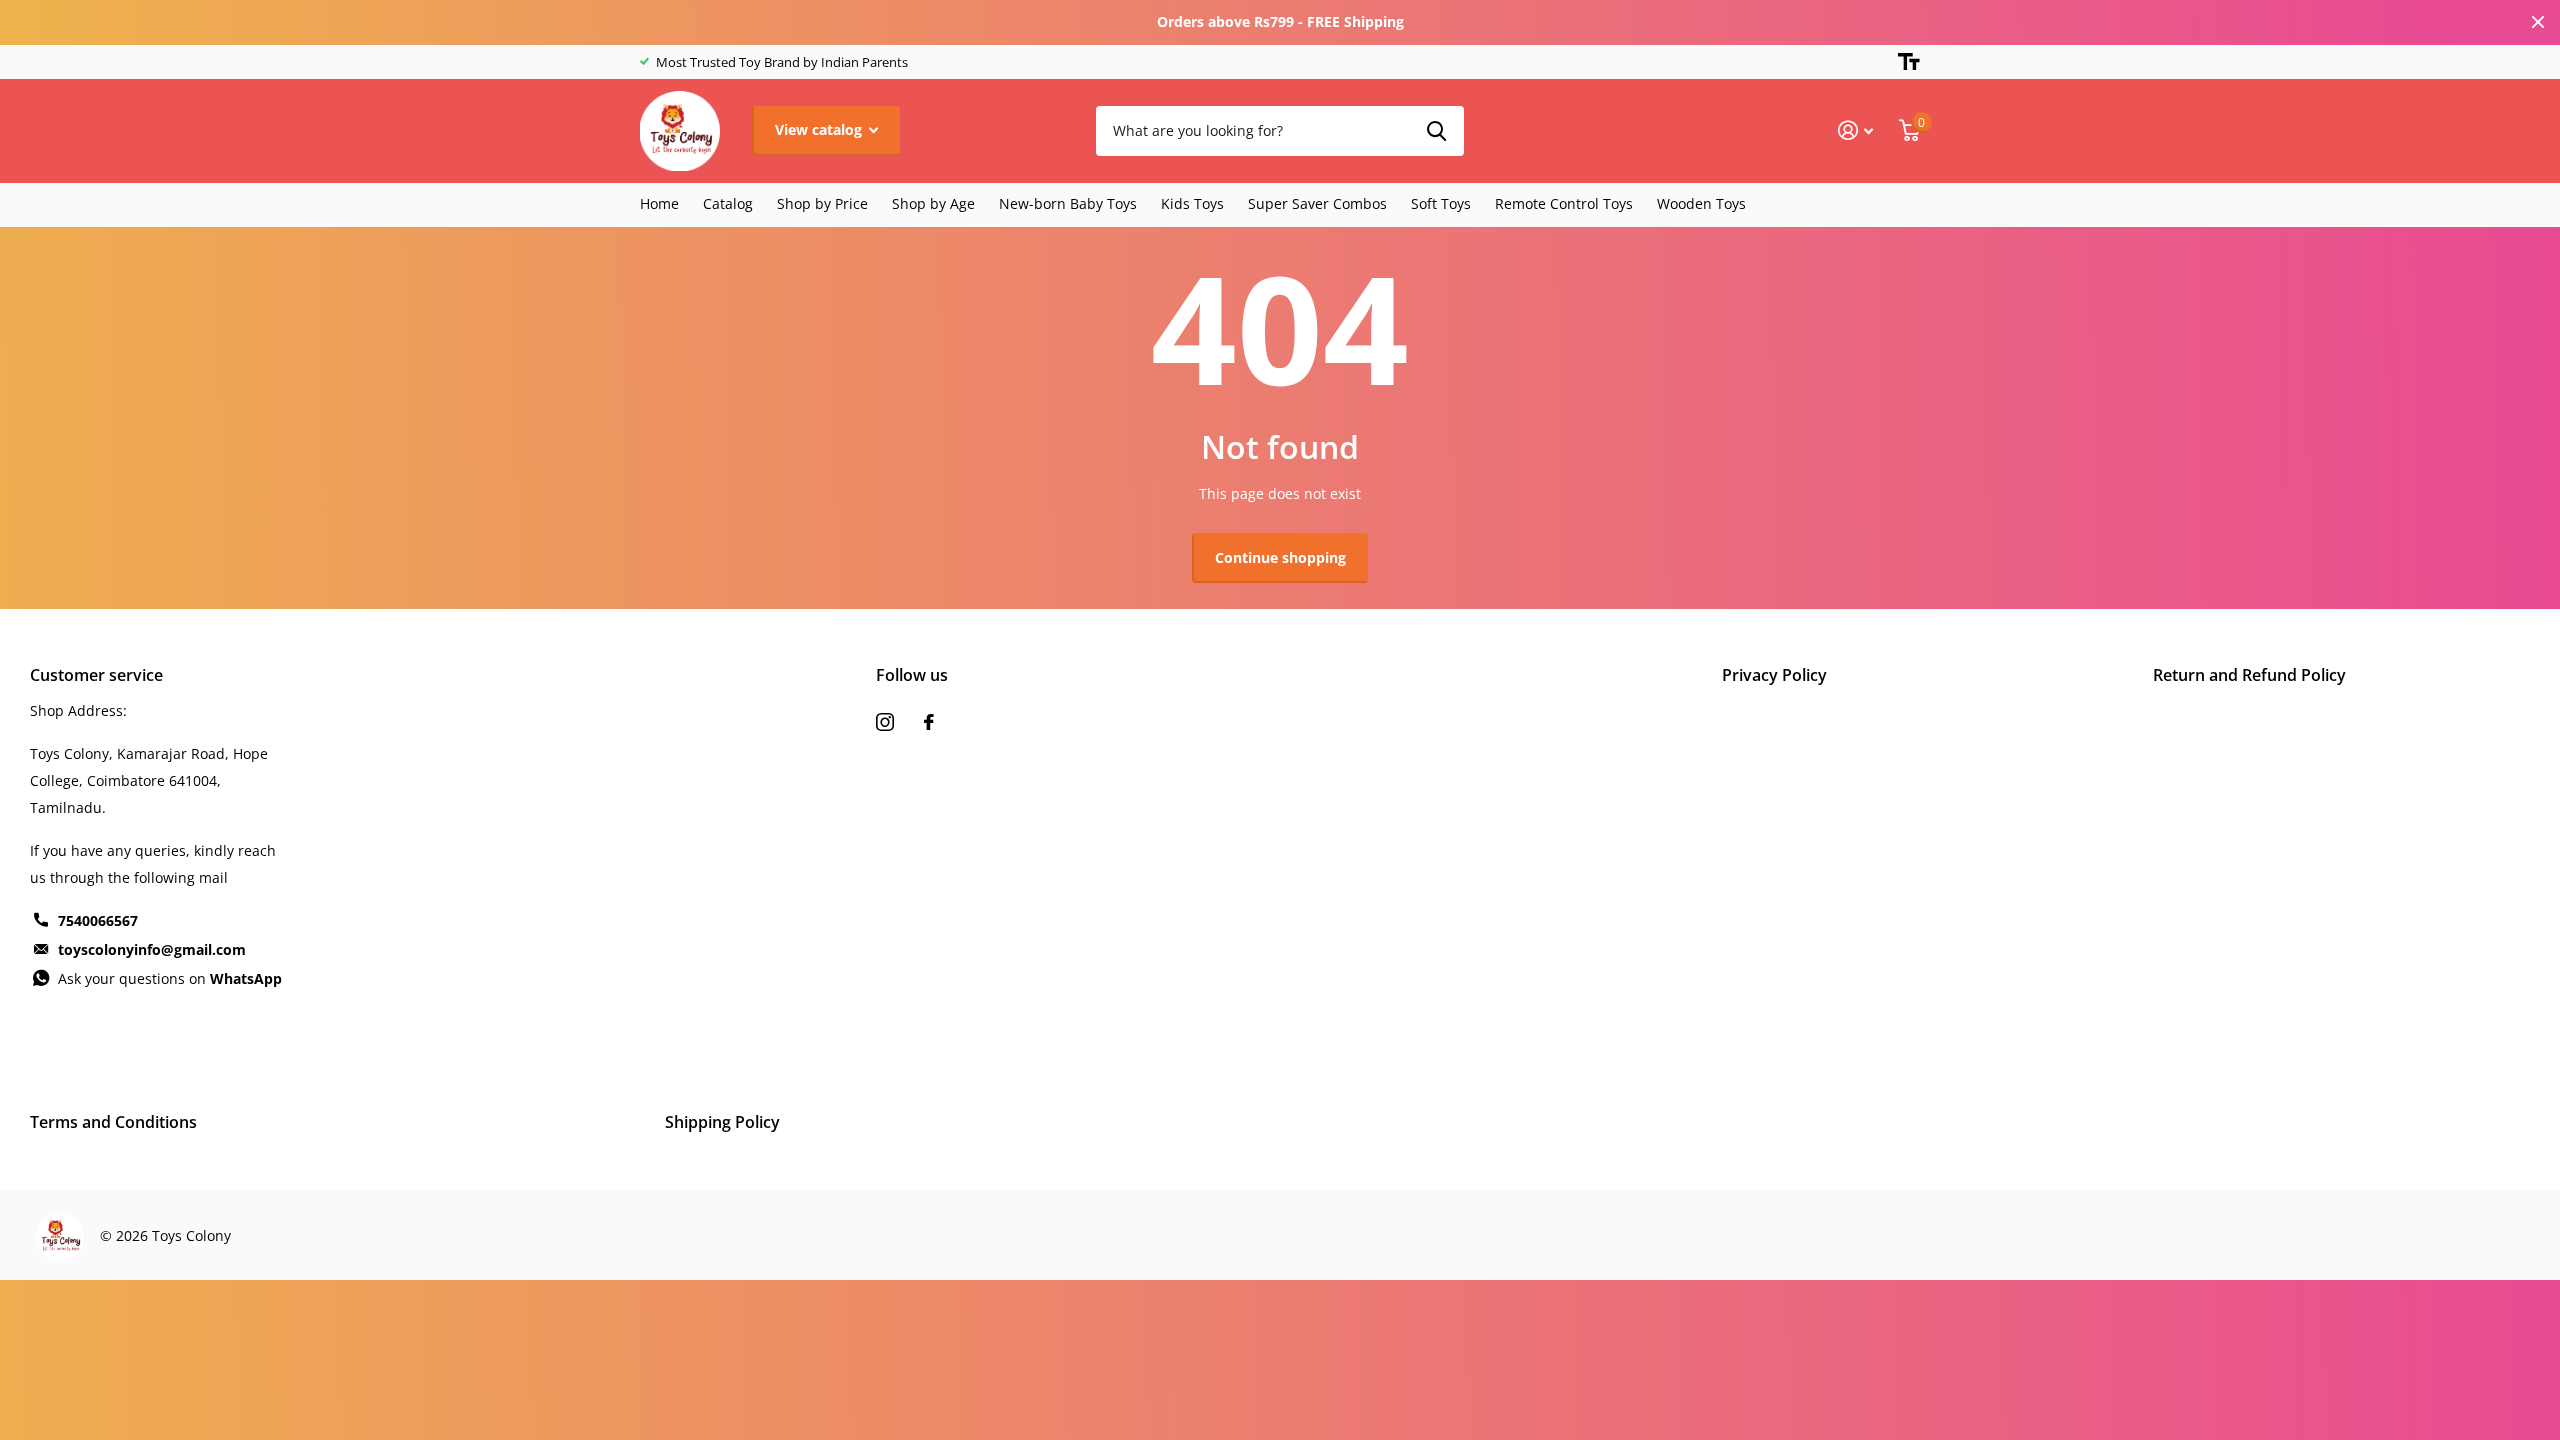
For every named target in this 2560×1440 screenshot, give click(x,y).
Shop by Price (822, 203)
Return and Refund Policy (2249, 675)
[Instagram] (885, 722)
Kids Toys (1192, 203)
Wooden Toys (1701, 203)
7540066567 (98, 920)
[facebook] (929, 722)
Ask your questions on (170, 978)
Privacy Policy (1774, 675)
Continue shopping (1280, 557)
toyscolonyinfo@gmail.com (152, 949)
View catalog (820, 129)
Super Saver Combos (1317, 203)
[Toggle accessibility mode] (1909, 62)
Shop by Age (933, 203)
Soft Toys (1441, 203)
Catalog (728, 203)
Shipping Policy (722, 1122)
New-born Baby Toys (1068, 203)
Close (2538, 22)
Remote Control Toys (1564, 203)
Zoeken (1436, 131)
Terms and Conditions (113, 1122)
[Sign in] (1855, 130)
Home (659, 203)
